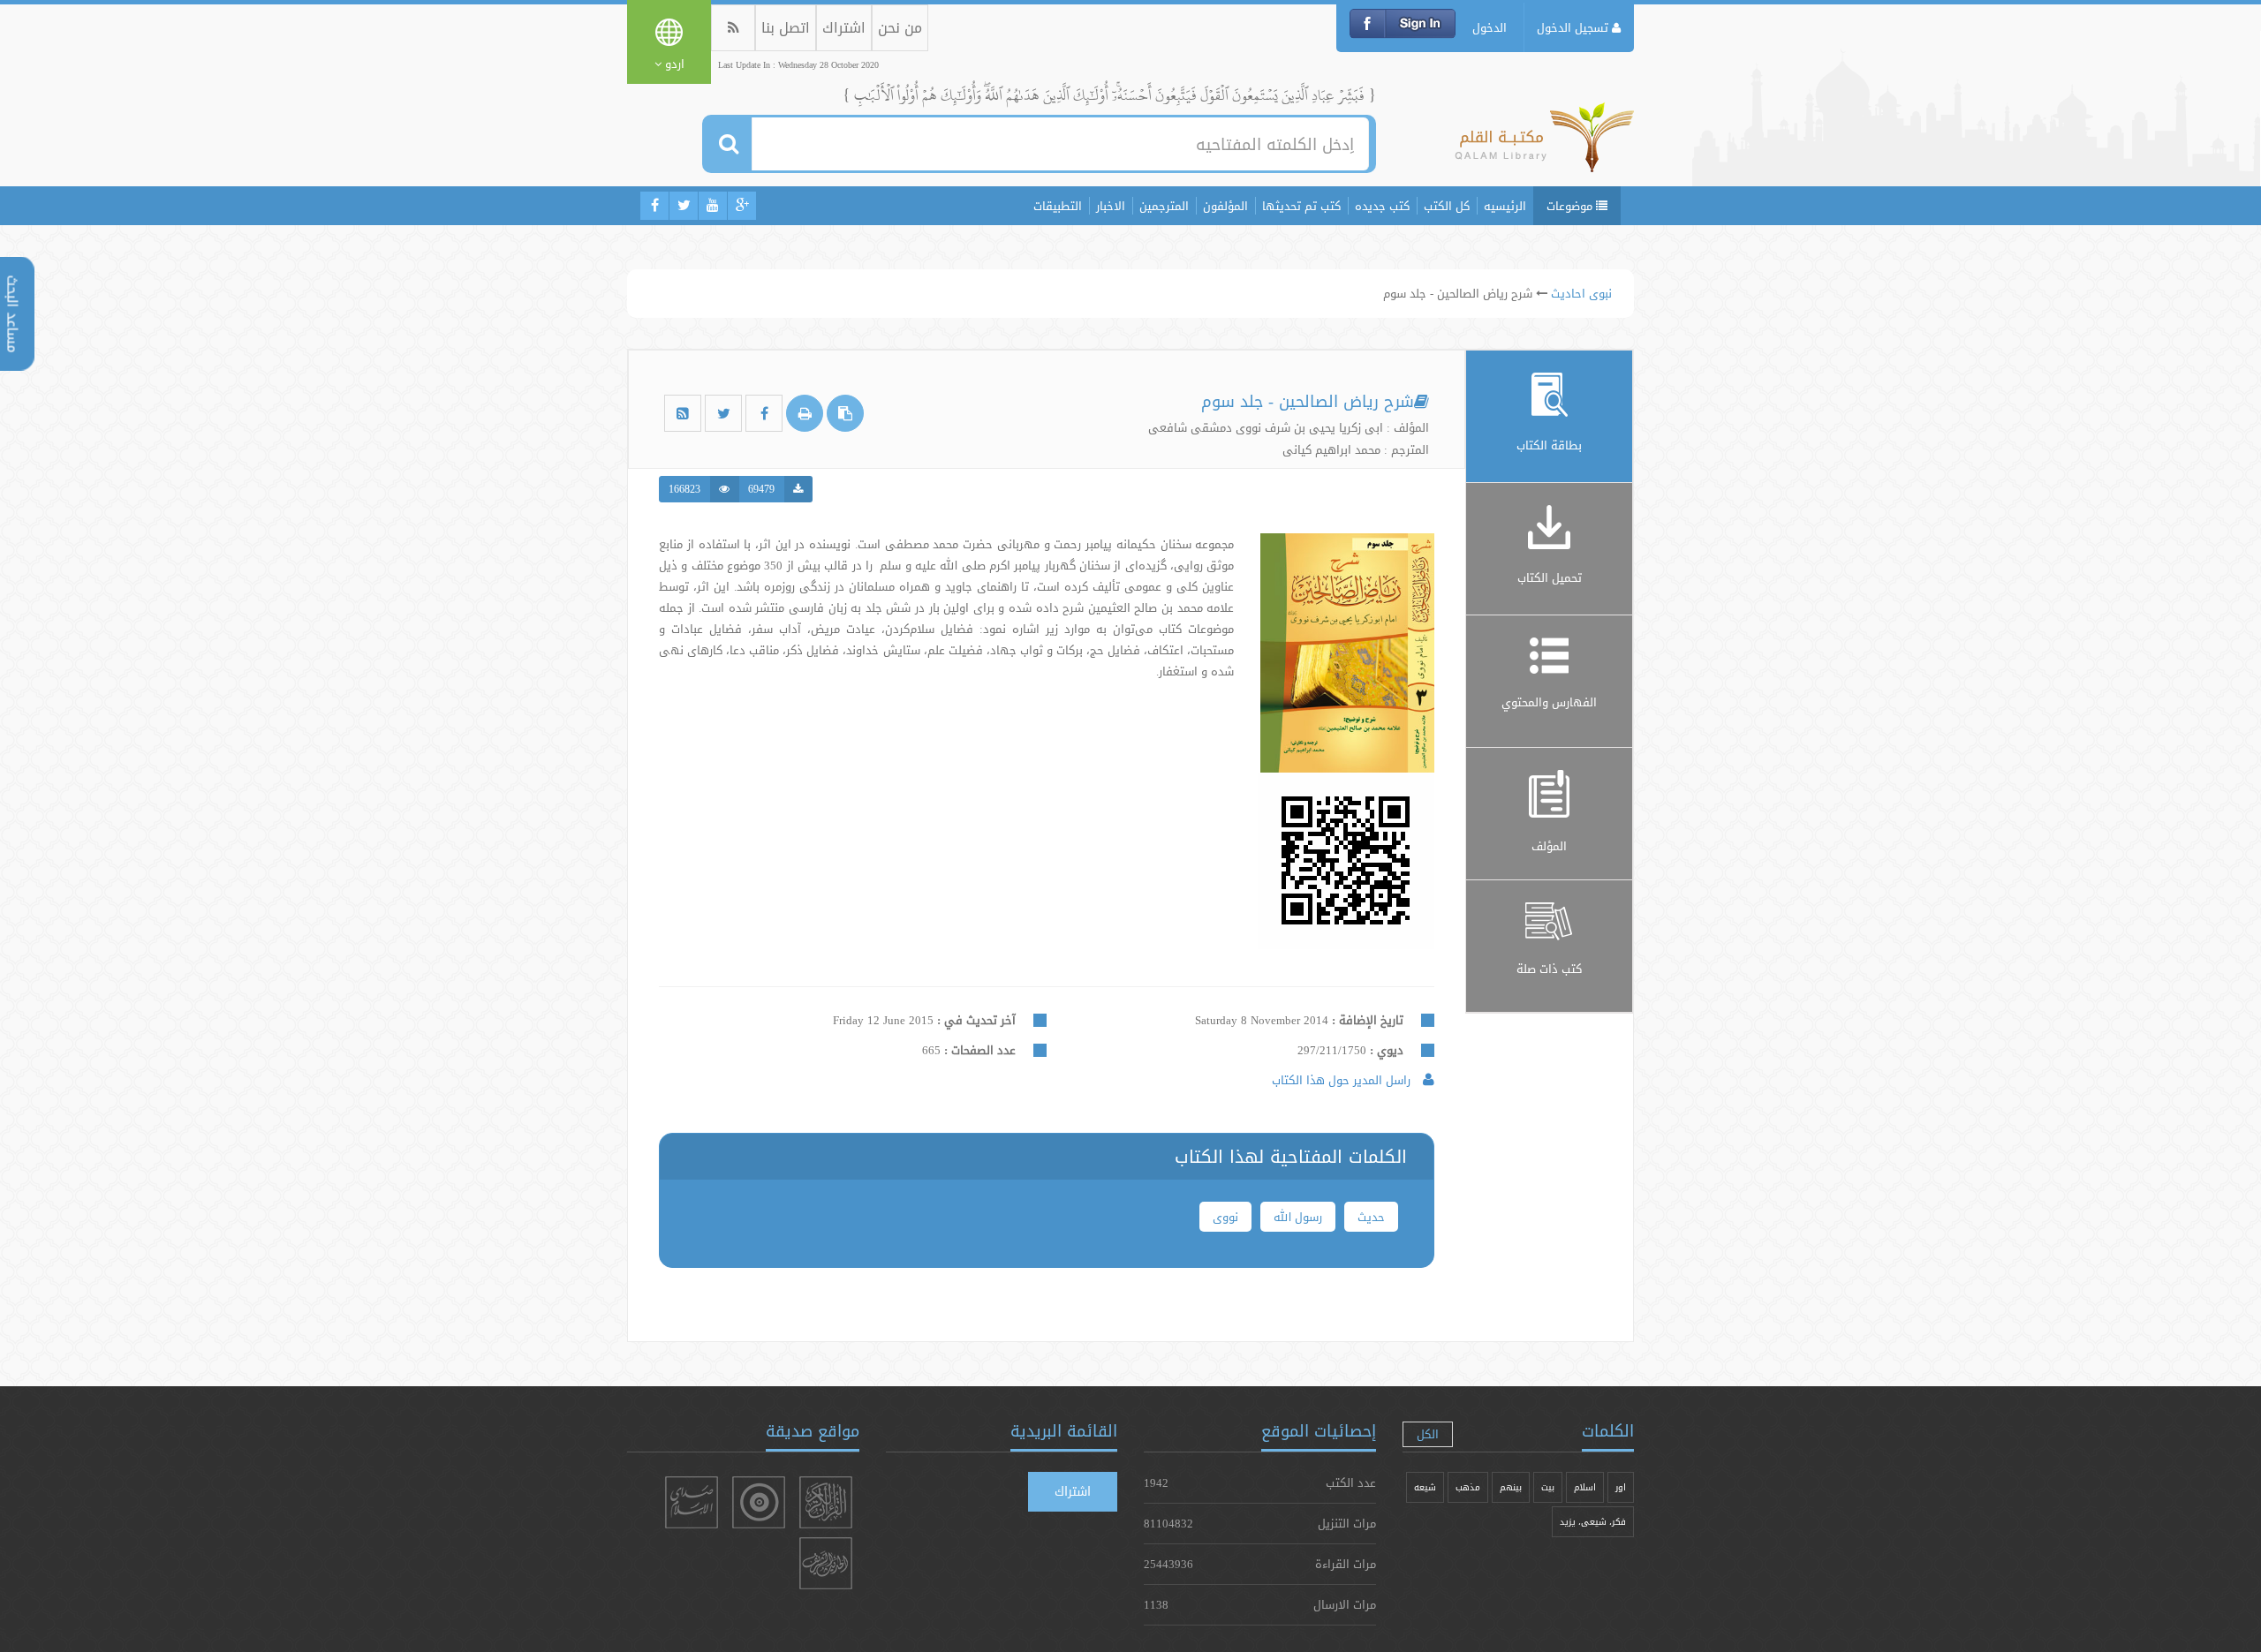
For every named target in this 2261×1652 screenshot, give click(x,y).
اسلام (1585, 1487)
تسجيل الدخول (1574, 27)
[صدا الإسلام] (692, 1502)
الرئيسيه (1505, 206)
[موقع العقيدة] (759, 1502)
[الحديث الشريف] (826, 1563)
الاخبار (1111, 206)
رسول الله (1298, 1217)
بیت (1548, 1487)
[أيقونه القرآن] (826, 1502)
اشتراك (844, 28)
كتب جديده (1382, 206)
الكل (1428, 1434)
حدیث (1371, 1217)
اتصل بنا (786, 28)
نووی (1225, 1217)
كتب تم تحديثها (1301, 206)
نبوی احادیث (1581, 293)
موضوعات (1571, 206)
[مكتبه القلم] (1544, 146)
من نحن (900, 28)
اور (1621, 1487)
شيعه (1425, 1487)
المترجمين (1164, 206)
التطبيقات (1058, 206)
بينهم (1511, 1487)
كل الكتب (1447, 206)
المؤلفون (1225, 206)
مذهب (1468, 1487)
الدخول (1490, 27)
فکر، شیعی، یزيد (1593, 1522)
